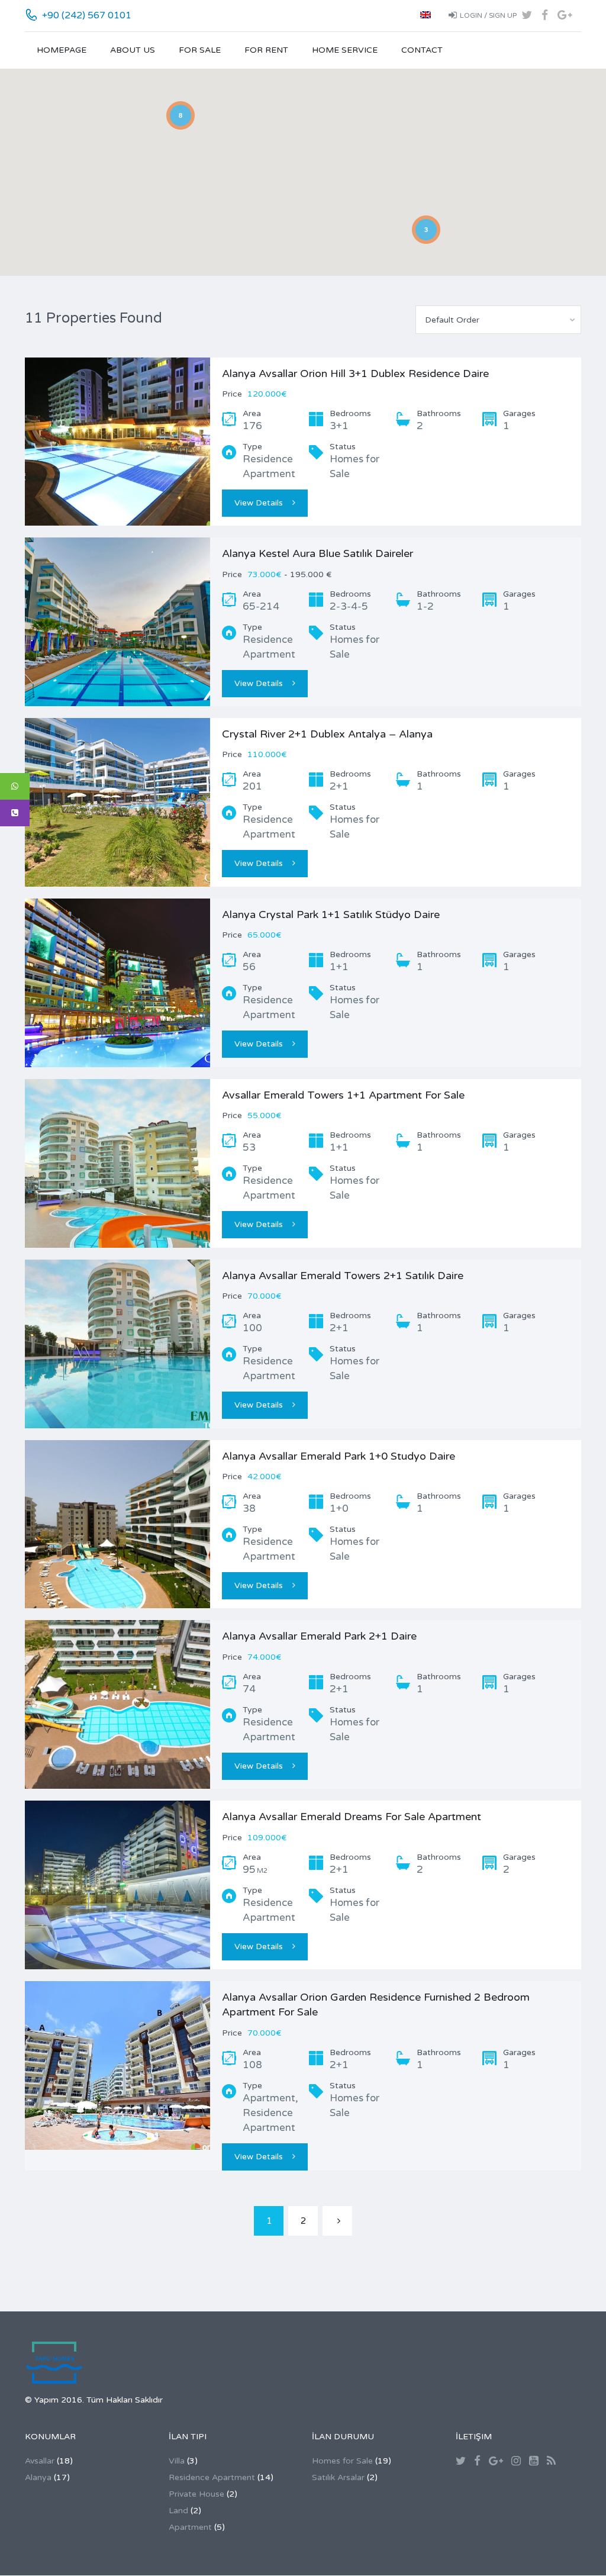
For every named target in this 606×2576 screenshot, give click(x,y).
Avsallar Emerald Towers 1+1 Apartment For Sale (343, 1095)
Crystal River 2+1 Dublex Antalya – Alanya (327, 734)
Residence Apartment (212, 2477)
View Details (259, 503)
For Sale (200, 50)
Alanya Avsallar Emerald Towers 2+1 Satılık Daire (343, 1276)
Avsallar (40, 2461)
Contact (422, 50)
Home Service (345, 50)
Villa (177, 2461)
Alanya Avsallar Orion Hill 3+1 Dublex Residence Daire (355, 373)
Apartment (190, 2527)
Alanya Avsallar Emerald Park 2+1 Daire (319, 1636)
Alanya (38, 2477)
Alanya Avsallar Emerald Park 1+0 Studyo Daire (339, 1456)
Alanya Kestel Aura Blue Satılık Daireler (317, 553)
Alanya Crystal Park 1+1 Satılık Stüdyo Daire (331, 915)
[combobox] (498, 320)
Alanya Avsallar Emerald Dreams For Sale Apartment (352, 1817)
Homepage (62, 50)
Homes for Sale (342, 2461)
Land (178, 2511)
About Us (133, 50)
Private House (196, 2494)
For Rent (266, 50)
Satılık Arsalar (338, 2477)
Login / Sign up (488, 15)
